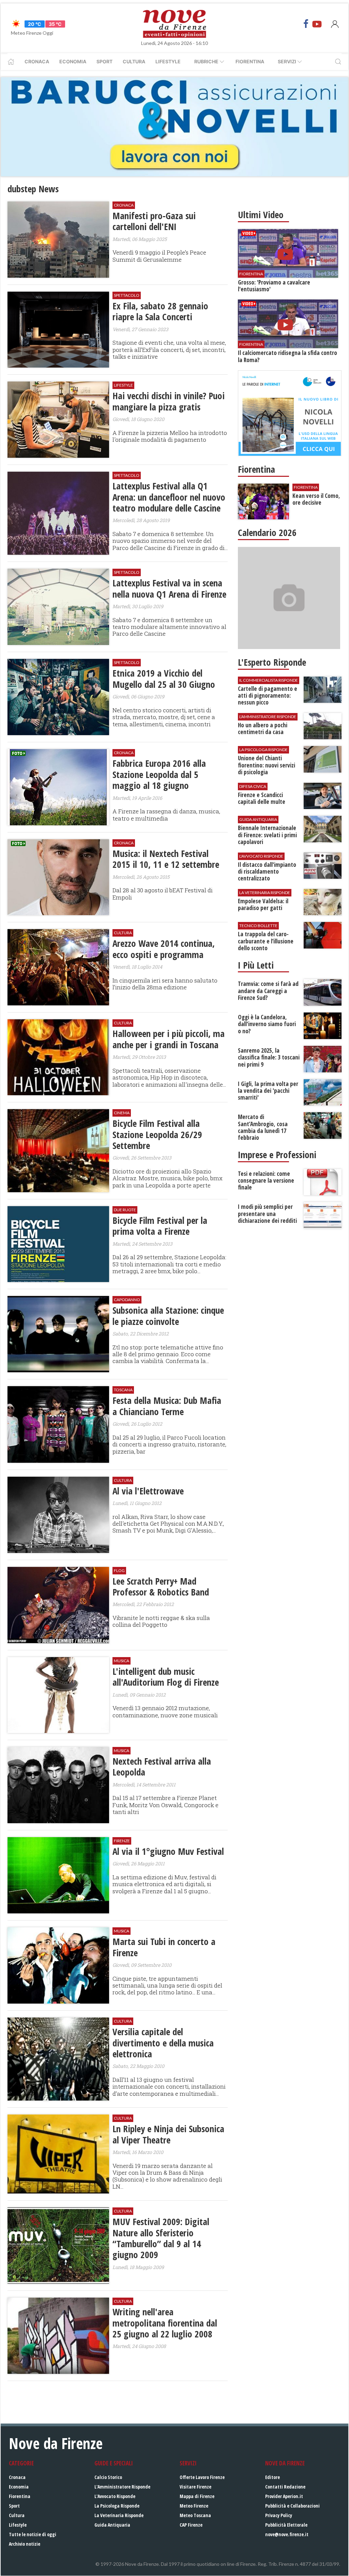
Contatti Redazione (285, 2487)
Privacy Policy (279, 2515)
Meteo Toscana (195, 2515)
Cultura (134, 61)
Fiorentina (250, 61)
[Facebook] (306, 24)
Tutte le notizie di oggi (33, 2534)
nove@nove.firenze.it (287, 2534)
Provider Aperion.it (284, 2496)
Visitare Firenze (195, 2487)
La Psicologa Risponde (117, 2506)
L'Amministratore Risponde (122, 2487)
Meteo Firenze (194, 2506)
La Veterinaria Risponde (119, 2515)
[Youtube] (317, 24)
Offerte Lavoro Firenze (202, 2477)
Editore (272, 2477)
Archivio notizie (25, 2544)
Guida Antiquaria (112, 2525)
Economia (73, 61)
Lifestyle (168, 61)
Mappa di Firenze (197, 2496)
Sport (104, 61)
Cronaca (37, 61)
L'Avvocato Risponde (115, 2496)
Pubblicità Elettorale (286, 2525)
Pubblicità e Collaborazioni (292, 2506)
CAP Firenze (191, 2525)
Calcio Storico (108, 2477)
